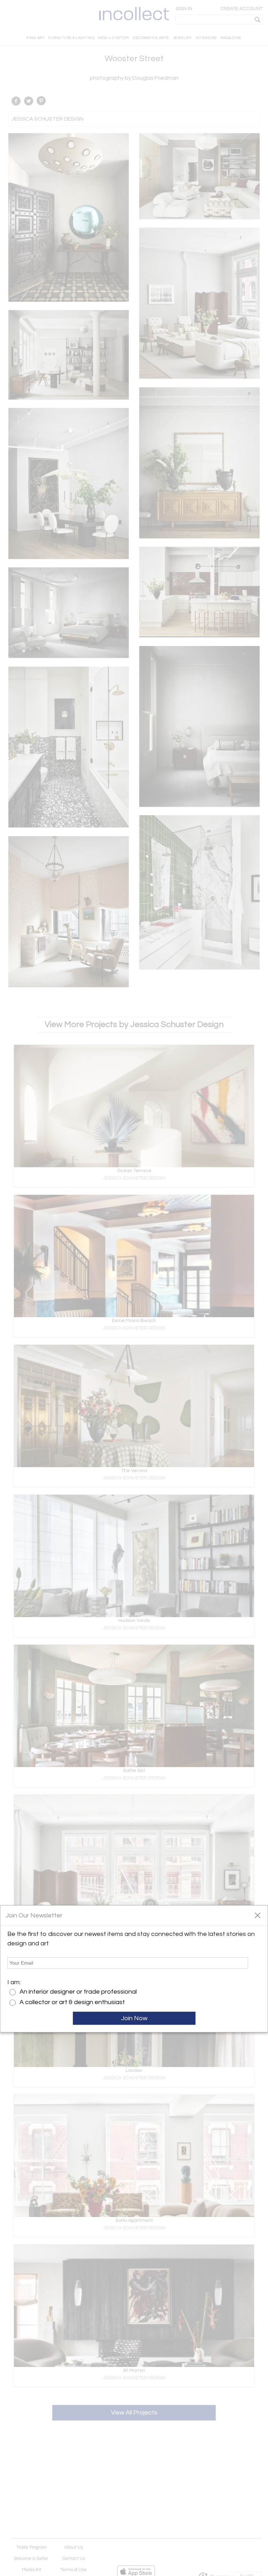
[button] (257, 1915)
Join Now (134, 2018)
